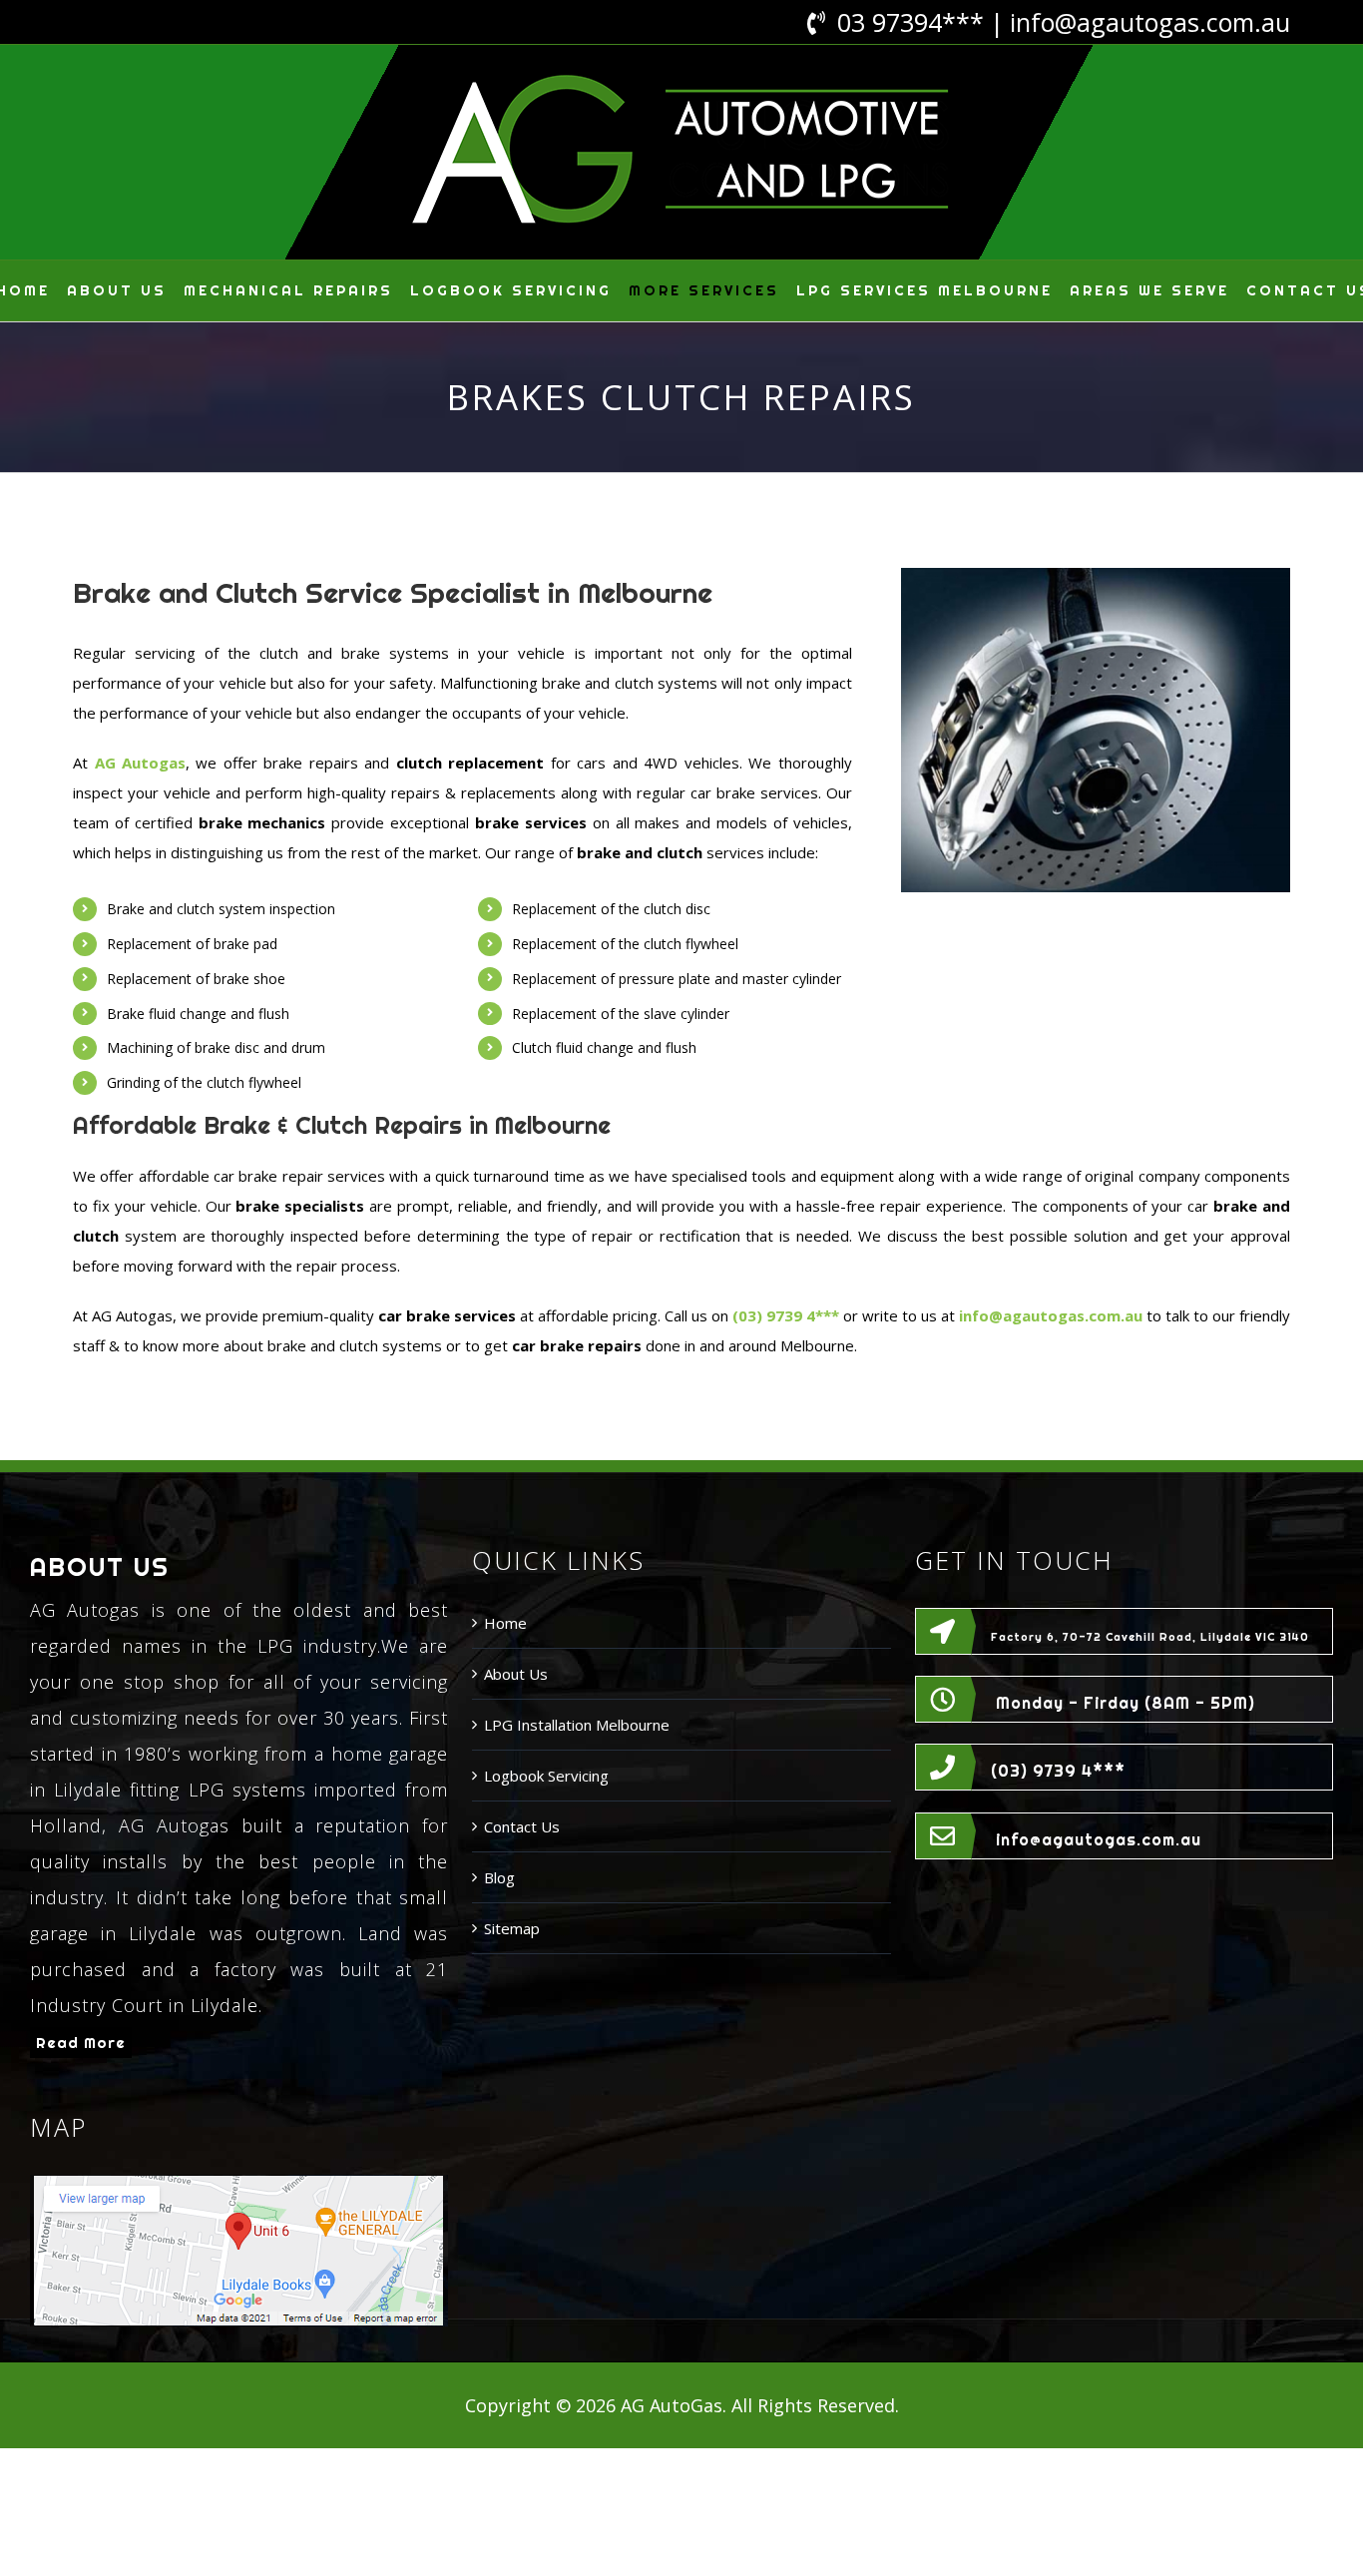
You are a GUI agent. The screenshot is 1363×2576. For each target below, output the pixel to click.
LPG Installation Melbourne (577, 1725)
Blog (499, 1877)
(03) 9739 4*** (1058, 1771)
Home (505, 1623)
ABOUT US (100, 1566)
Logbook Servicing (546, 1776)
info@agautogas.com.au (1150, 22)
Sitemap (512, 1928)
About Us (516, 1674)
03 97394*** (910, 22)
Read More (81, 2043)
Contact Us (522, 1826)
